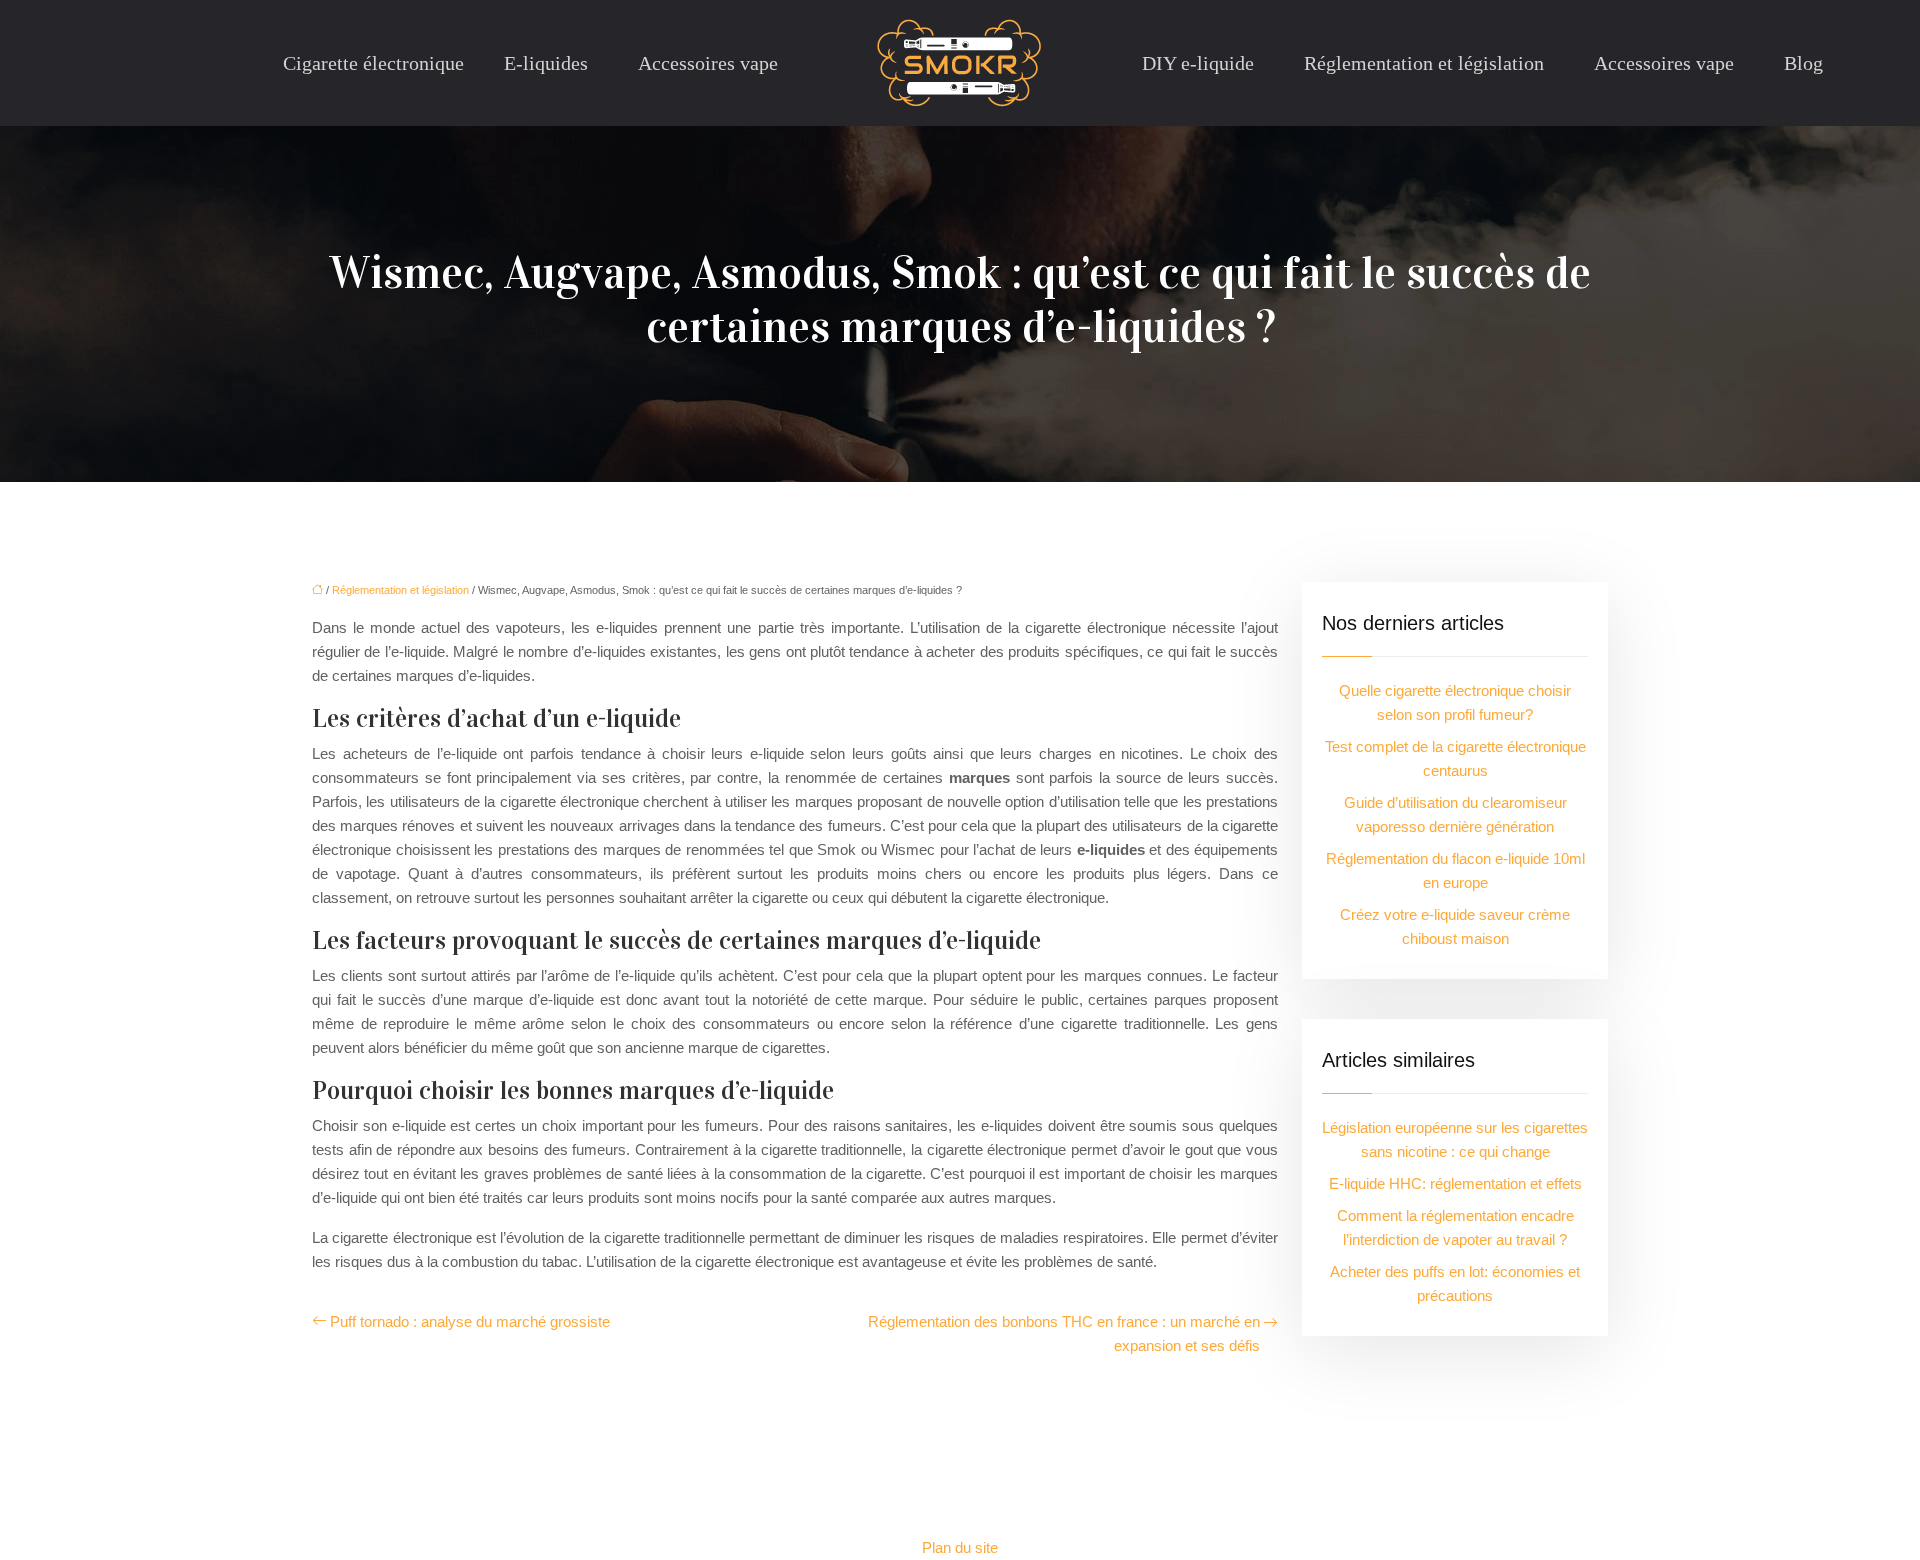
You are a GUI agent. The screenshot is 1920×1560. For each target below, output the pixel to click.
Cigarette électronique (373, 63)
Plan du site (960, 1547)
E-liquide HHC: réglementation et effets (1455, 1183)
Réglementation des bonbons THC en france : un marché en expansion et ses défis (1064, 1333)
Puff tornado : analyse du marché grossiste (470, 1321)
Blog (1803, 63)
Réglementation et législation (1424, 63)
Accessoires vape (708, 63)
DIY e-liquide (1198, 63)
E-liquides (546, 63)
